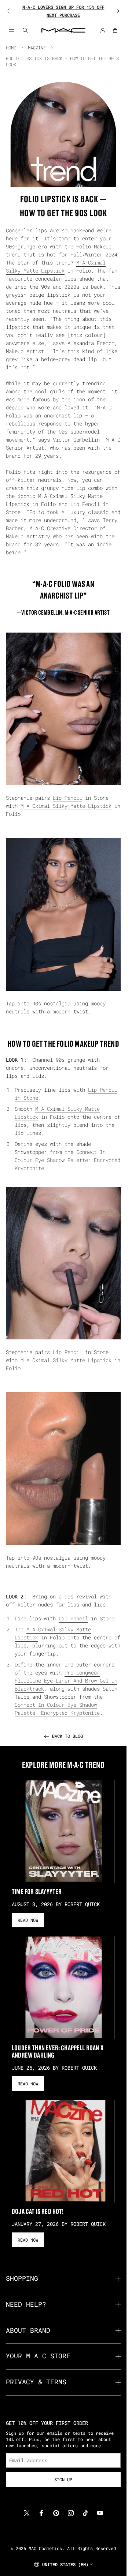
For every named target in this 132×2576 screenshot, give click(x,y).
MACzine (37, 48)
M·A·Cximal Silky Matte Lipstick (66, 806)
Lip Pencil (85, 504)
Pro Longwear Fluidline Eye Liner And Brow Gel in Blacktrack (66, 1681)
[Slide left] (13, 11)
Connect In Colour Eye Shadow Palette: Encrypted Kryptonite (67, 1160)
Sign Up (63, 2479)
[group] (63, 11)
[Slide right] (113, 11)
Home (11, 48)
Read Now (28, 1920)
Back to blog (67, 1736)
